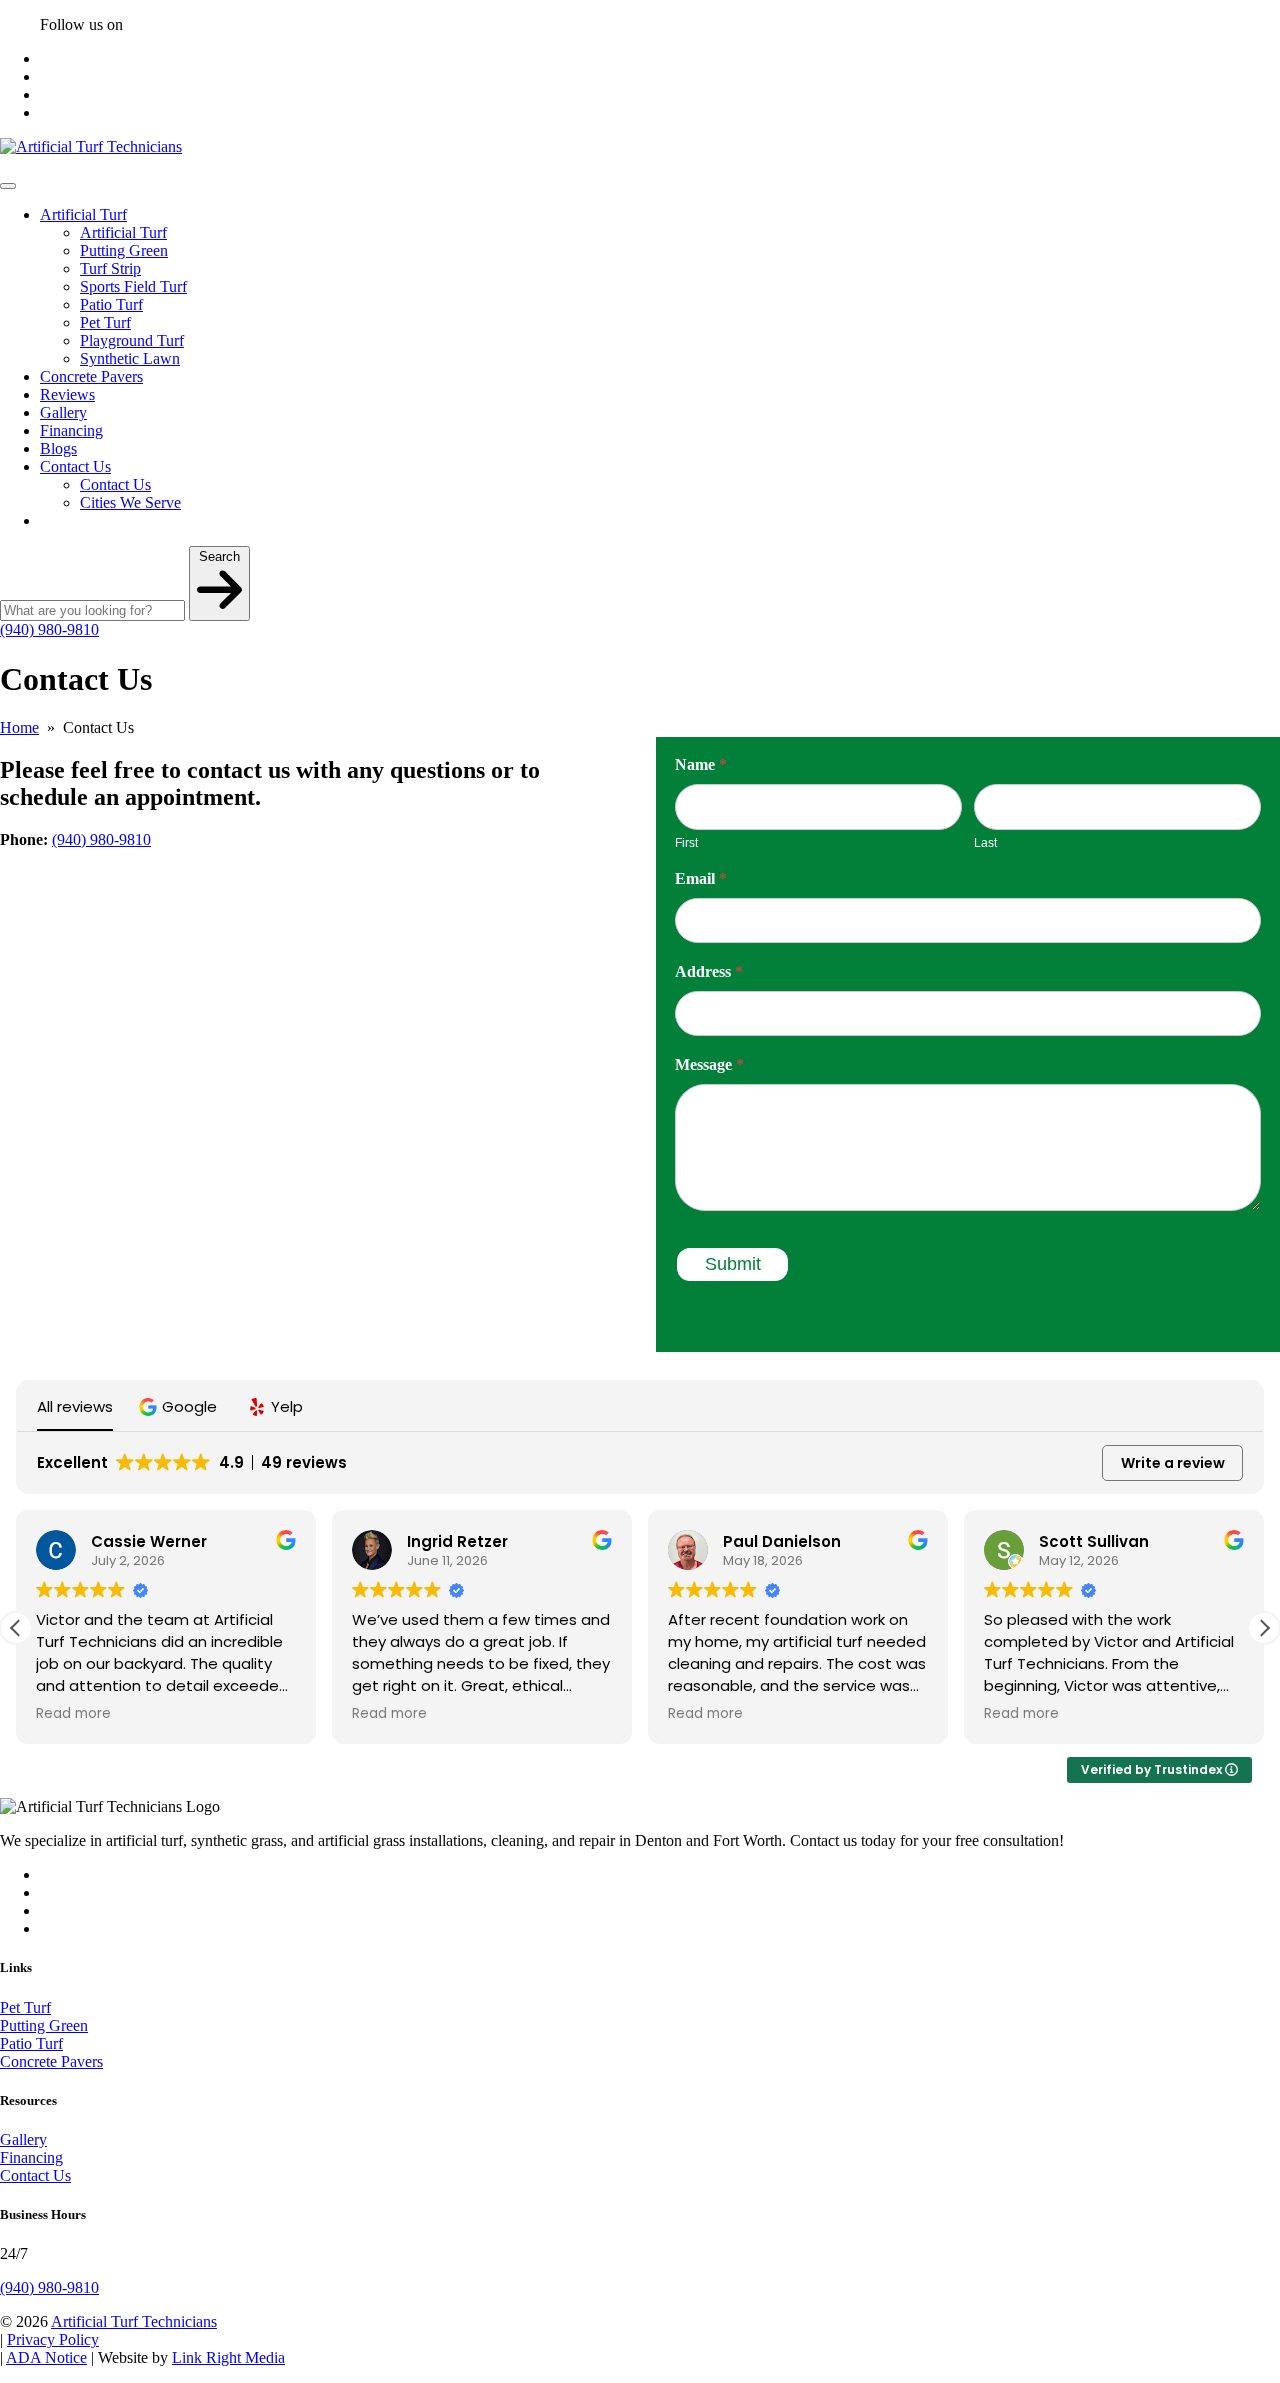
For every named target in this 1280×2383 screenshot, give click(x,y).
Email (701, 878)
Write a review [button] (1173, 1463)
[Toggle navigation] (8, 186)
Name (701, 764)
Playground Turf (132, 340)
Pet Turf (105, 322)
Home (19, 727)
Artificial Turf (83, 214)
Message (709, 1064)
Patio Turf (111, 304)
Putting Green (124, 250)
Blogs (58, 448)
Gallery (63, 412)
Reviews (67, 394)
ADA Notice (46, 2357)
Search (219, 556)
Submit (733, 1264)
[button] (180, 1406)
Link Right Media (228, 2357)
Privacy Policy (53, 2339)
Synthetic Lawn (130, 358)
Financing (71, 430)
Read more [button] (73, 1714)
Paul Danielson (782, 1541)
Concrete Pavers (91, 376)
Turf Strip (110, 268)
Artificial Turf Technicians (134, 2321)
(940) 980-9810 (49, 629)
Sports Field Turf (133, 286)
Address (709, 971)
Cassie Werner (149, 1541)
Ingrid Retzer (457, 1541)
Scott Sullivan (1094, 1541)
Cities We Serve (130, 502)
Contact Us (75, 466)
